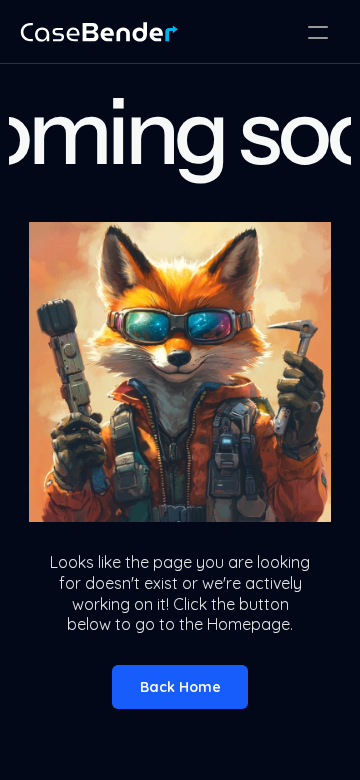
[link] (99, 32)
